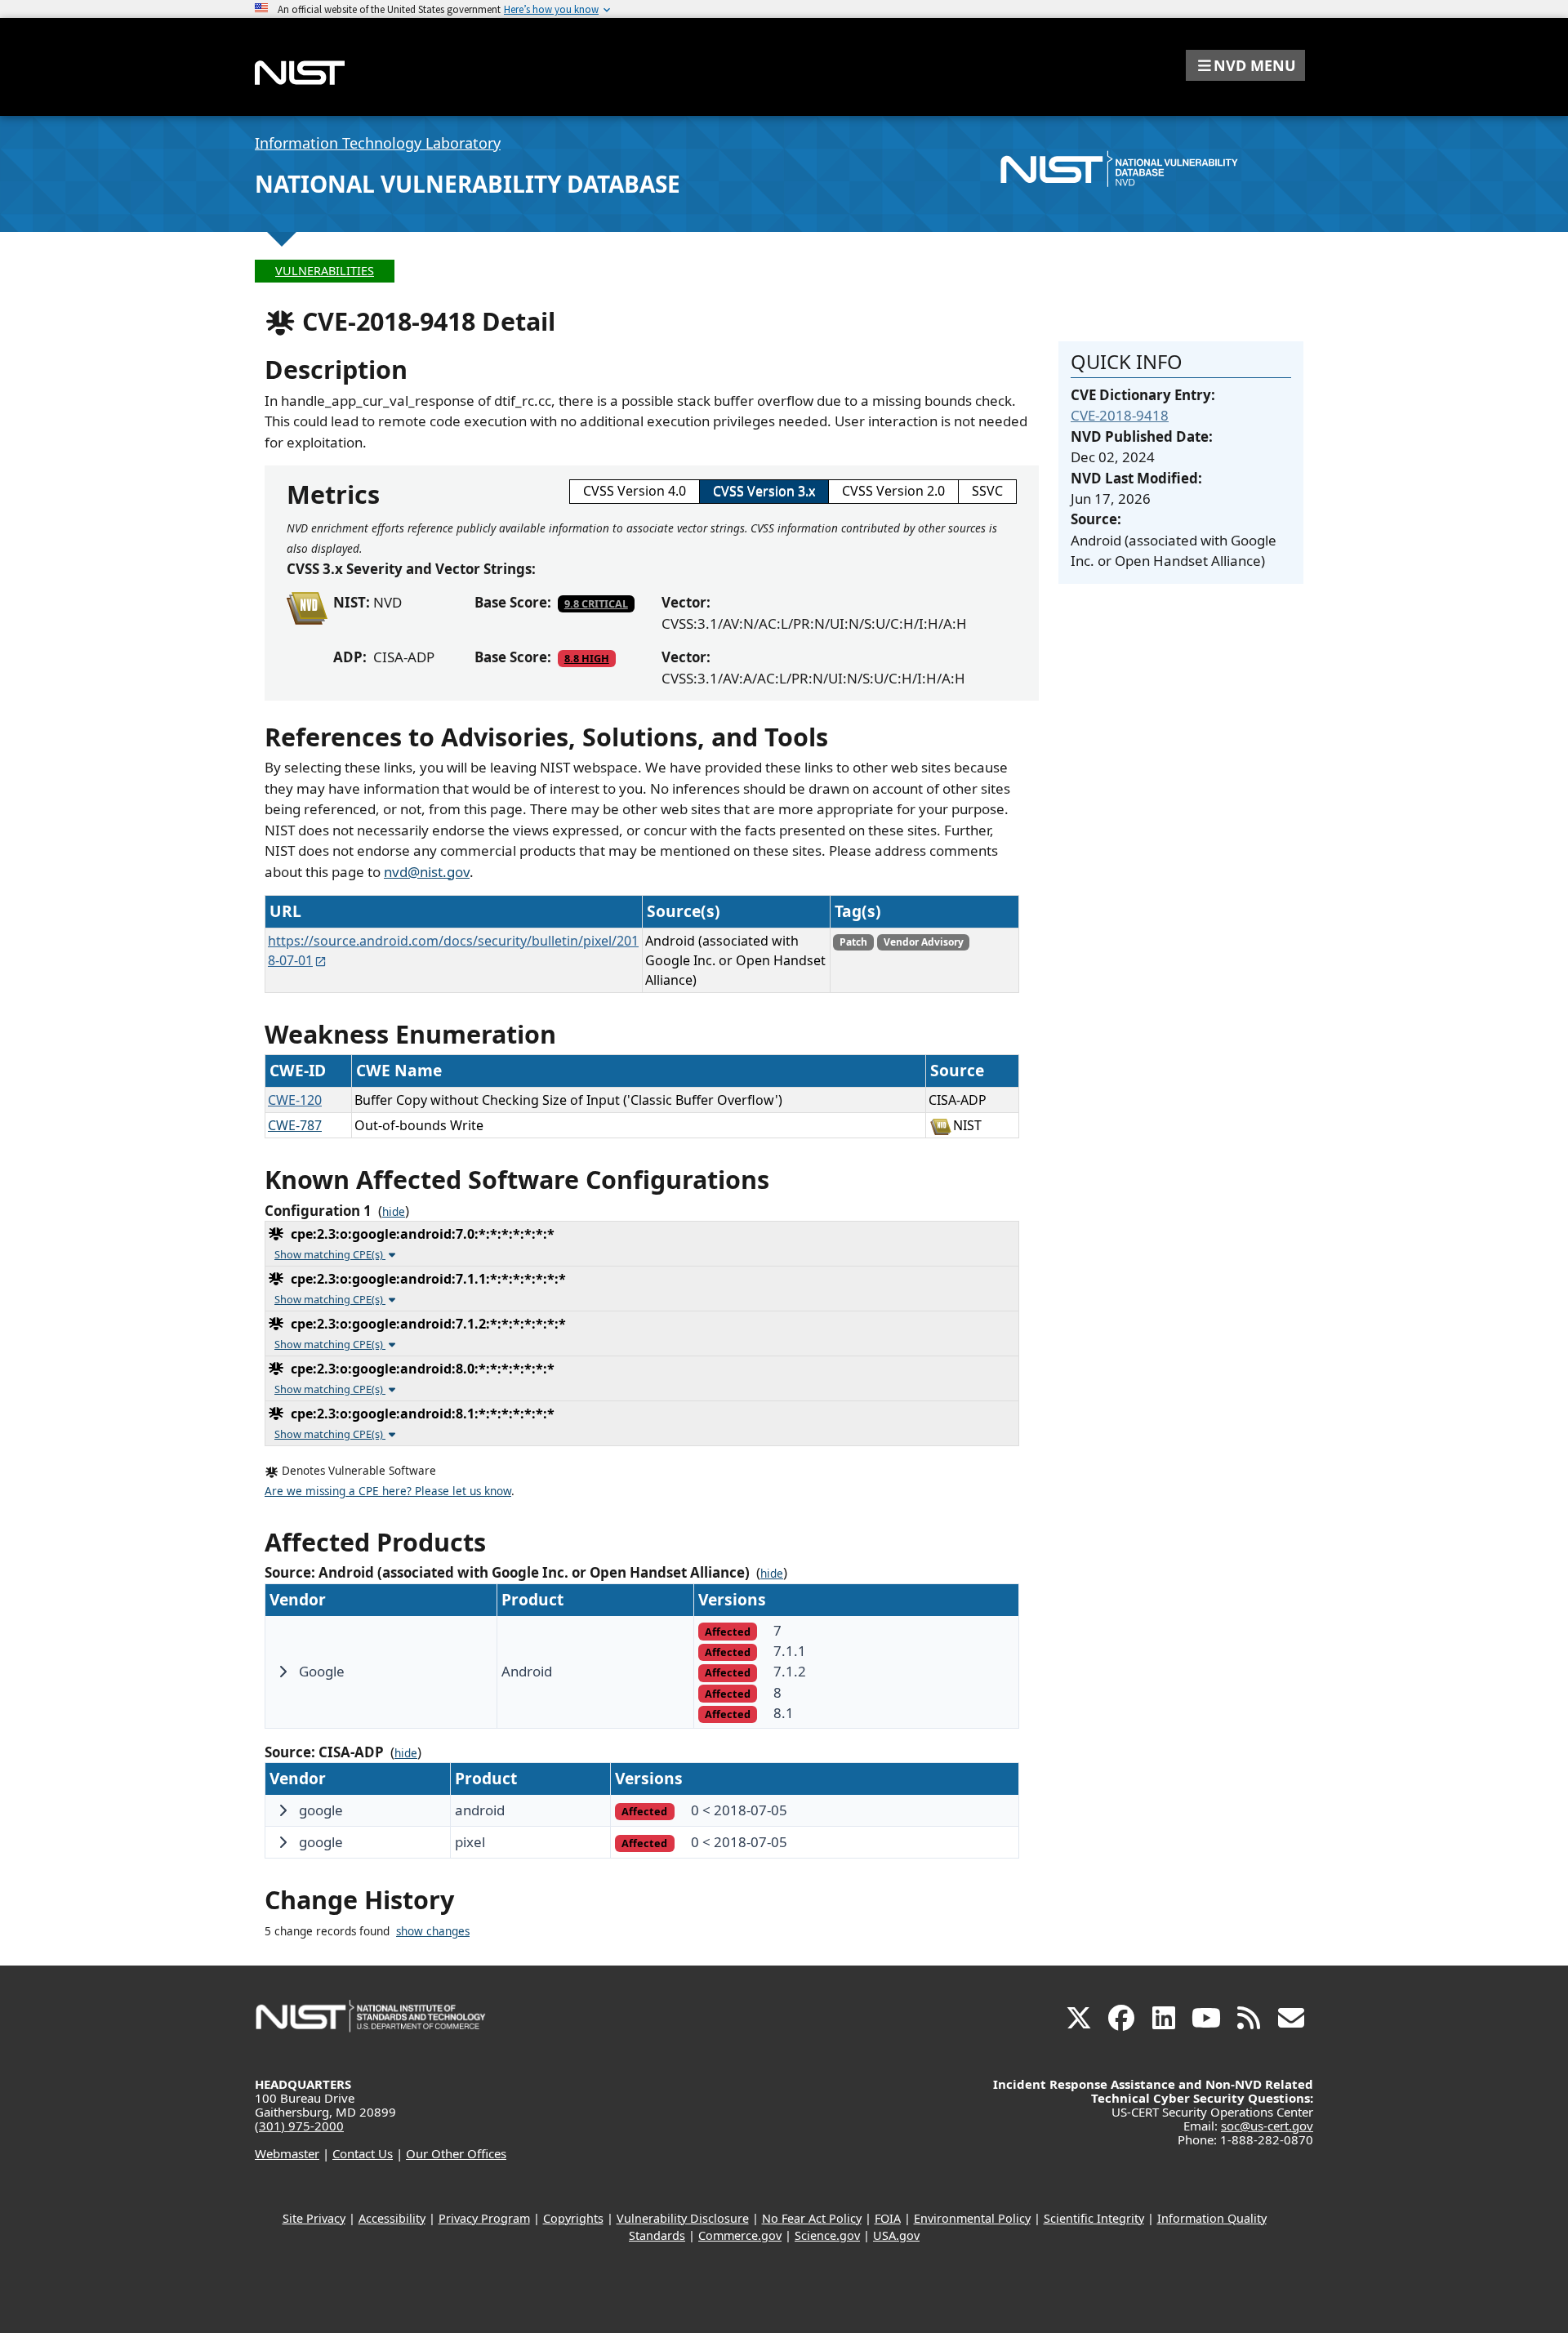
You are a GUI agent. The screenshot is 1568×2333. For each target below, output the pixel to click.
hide (394, 1212)
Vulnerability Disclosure (683, 2218)
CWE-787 (295, 1125)
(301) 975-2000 (299, 2126)
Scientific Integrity (1094, 2218)
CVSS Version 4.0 (635, 491)
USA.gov (896, 2235)
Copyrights (573, 2218)
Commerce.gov (740, 2235)
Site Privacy (314, 2218)
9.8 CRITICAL (596, 603)
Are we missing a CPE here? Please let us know (388, 1491)
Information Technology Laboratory (378, 143)
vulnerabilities (325, 271)
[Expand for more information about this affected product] (283, 1672)
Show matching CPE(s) (330, 1254)
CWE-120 (295, 1100)
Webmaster (287, 2153)
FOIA (888, 2218)
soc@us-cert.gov (1267, 2126)
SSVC (987, 491)
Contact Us (363, 2153)
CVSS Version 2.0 (893, 491)
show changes (433, 1931)
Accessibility (392, 2218)
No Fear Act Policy (812, 2218)
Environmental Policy (972, 2218)
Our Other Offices (456, 2153)
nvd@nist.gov (427, 872)
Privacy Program (484, 2218)
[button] (1245, 65)
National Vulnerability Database (468, 184)
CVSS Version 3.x (764, 491)
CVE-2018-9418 (1120, 415)
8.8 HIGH (587, 658)
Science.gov (827, 2235)
